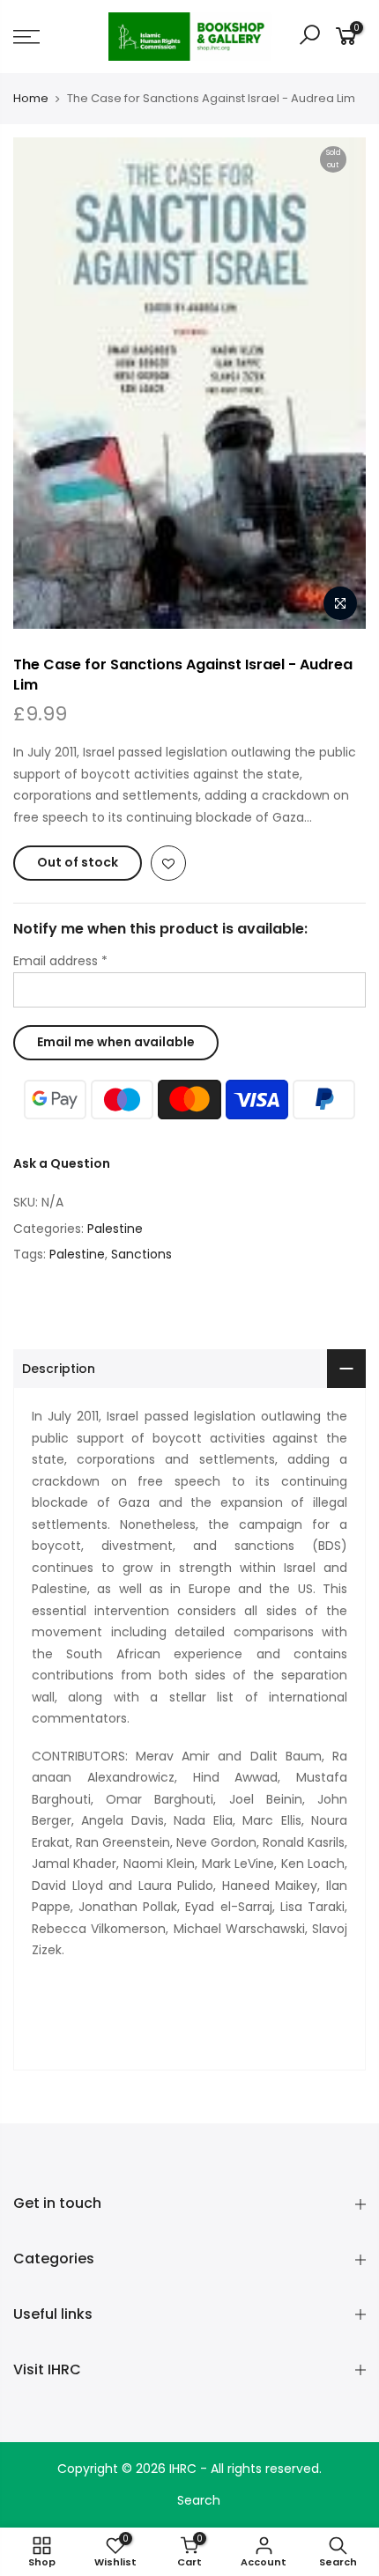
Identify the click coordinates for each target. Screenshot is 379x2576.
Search (199, 2500)
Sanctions (141, 1254)
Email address (60, 961)
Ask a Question (62, 1163)
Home (31, 99)
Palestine (115, 1229)
